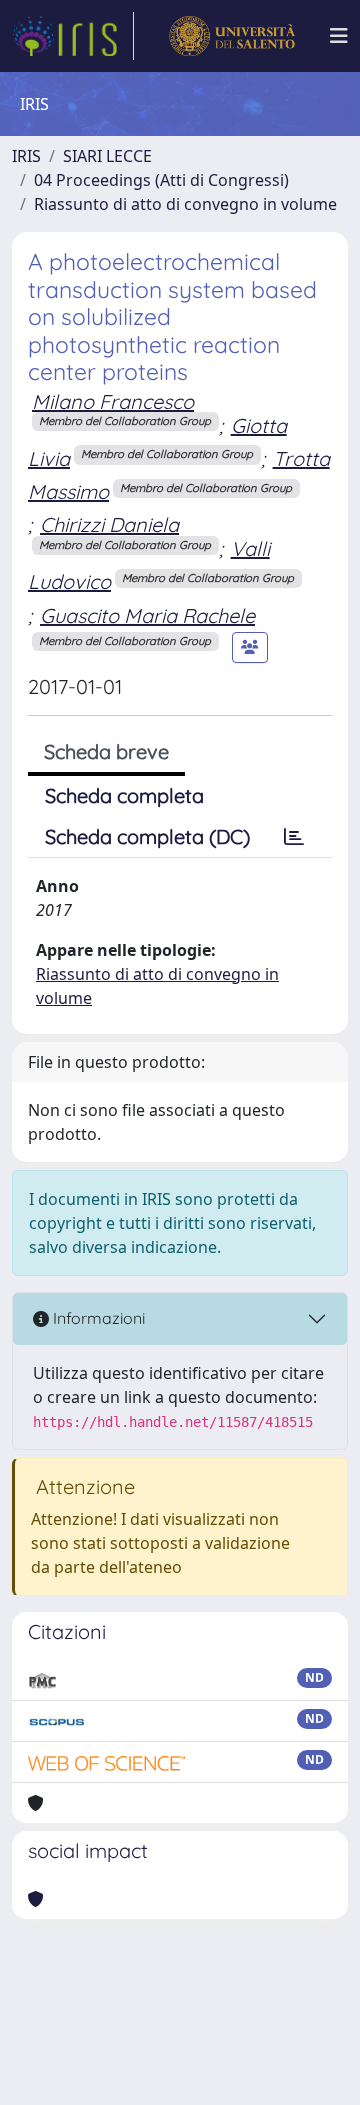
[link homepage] (73, 36)
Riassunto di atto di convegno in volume (185, 204)
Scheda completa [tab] (124, 795)
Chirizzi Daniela (109, 524)
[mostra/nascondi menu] (339, 36)
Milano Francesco (113, 401)
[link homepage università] (231, 36)
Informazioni (97, 1318)
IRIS (26, 156)
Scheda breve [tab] (106, 751)
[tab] (294, 837)
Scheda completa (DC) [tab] (147, 836)
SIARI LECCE (107, 156)
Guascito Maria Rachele (147, 615)
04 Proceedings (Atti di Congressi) (161, 180)
